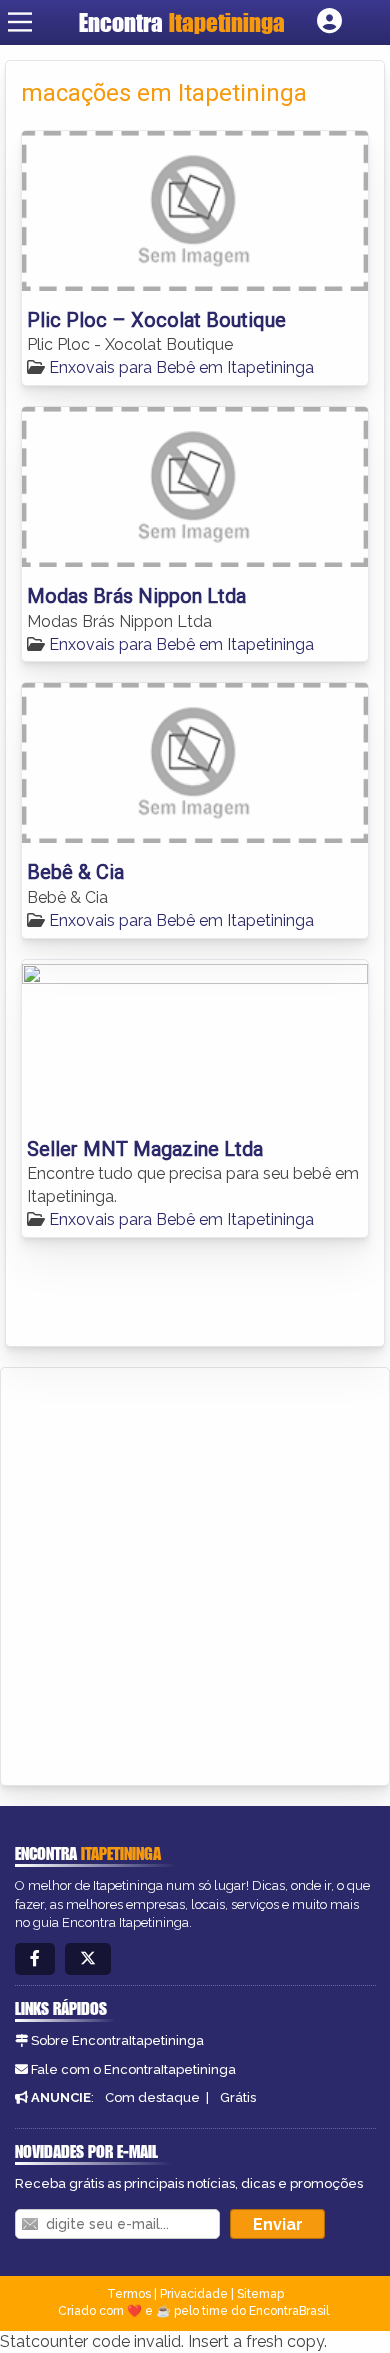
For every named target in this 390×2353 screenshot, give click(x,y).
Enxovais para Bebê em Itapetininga (181, 367)
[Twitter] (88, 1959)
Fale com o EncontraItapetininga (133, 2069)
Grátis (238, 2097)
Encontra (182, 22)
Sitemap (260, 2294)
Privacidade (194, 2294)
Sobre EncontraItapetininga (117, 2040)
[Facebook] (35, 1959)
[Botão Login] (329, 22)
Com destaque (152, 2097)
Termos (129, 2294)
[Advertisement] (195, 1573)
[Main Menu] (20, 22)
